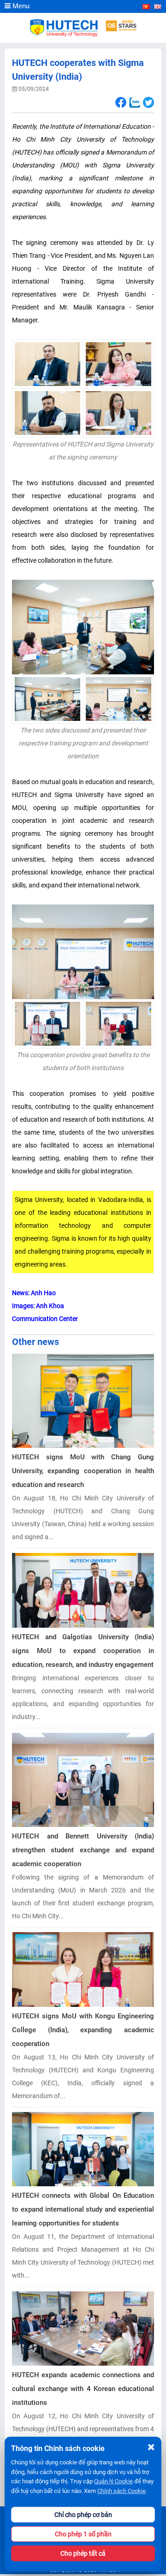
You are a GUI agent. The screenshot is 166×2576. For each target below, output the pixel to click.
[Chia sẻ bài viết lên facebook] (121, 103)
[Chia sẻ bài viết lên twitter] (148, 103)
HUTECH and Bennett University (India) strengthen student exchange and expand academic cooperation (83, 1850)
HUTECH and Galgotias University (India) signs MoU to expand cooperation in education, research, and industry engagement (83, 1651)
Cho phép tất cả (83, 2553)
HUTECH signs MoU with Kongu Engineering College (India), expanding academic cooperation (83, 2030)
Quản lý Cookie (113, 2481)
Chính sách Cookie (122, 2491)
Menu (20, 6)
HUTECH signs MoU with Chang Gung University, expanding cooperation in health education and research (83, 1471)
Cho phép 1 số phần (83, 2534)
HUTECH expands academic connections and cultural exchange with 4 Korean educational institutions (83, 2389)
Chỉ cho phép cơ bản (83, 2515)
